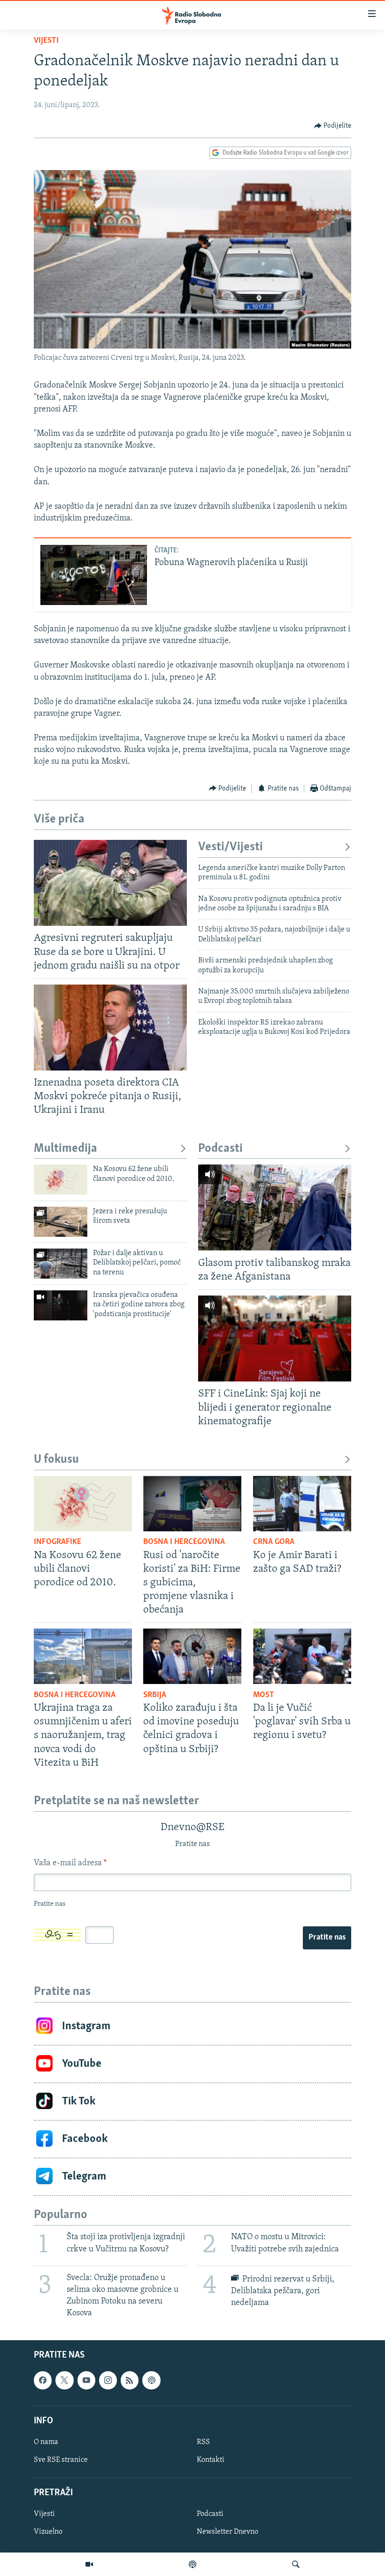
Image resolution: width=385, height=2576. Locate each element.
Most (264, 1695)
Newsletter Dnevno (227, 2532)
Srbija (155, 1695)
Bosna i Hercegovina (184, 1542)
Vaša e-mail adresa (70, 1863)
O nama (46, 2442)
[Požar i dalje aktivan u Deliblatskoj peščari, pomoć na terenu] (61, 1264)
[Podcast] (192, 2564)
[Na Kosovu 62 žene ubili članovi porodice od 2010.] (61, 1179)
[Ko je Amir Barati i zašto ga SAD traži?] (302, 1504)
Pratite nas (327, 1938)
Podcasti (220, 1149)
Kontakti (211, 2460)
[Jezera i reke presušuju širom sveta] (61, 1222)
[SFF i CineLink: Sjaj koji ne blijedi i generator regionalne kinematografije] (275, 1338)
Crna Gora (274, 1542)
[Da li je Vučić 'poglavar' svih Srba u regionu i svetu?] (302, 1656)
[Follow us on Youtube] (86, 2380)
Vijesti (46, 41)
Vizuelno (48, 2532)
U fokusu (56, 1460)
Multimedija (65, 1149)
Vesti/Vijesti (231, 847)
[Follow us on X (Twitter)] (64, 2380)
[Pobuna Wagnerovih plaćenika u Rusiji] (94, 575)
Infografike (58, 1542)
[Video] (89, 2564)
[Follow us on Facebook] (43, 2380)
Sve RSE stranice (61, 2460)
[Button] (333, 126)
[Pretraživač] (296, 2564)
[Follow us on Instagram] (108, 2380)
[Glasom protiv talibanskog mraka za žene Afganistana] (275, 1207)
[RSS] (130, 2380)
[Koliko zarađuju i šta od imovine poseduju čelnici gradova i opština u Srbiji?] (192, 1656)
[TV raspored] (151, 2380)
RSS (203, 2442)
